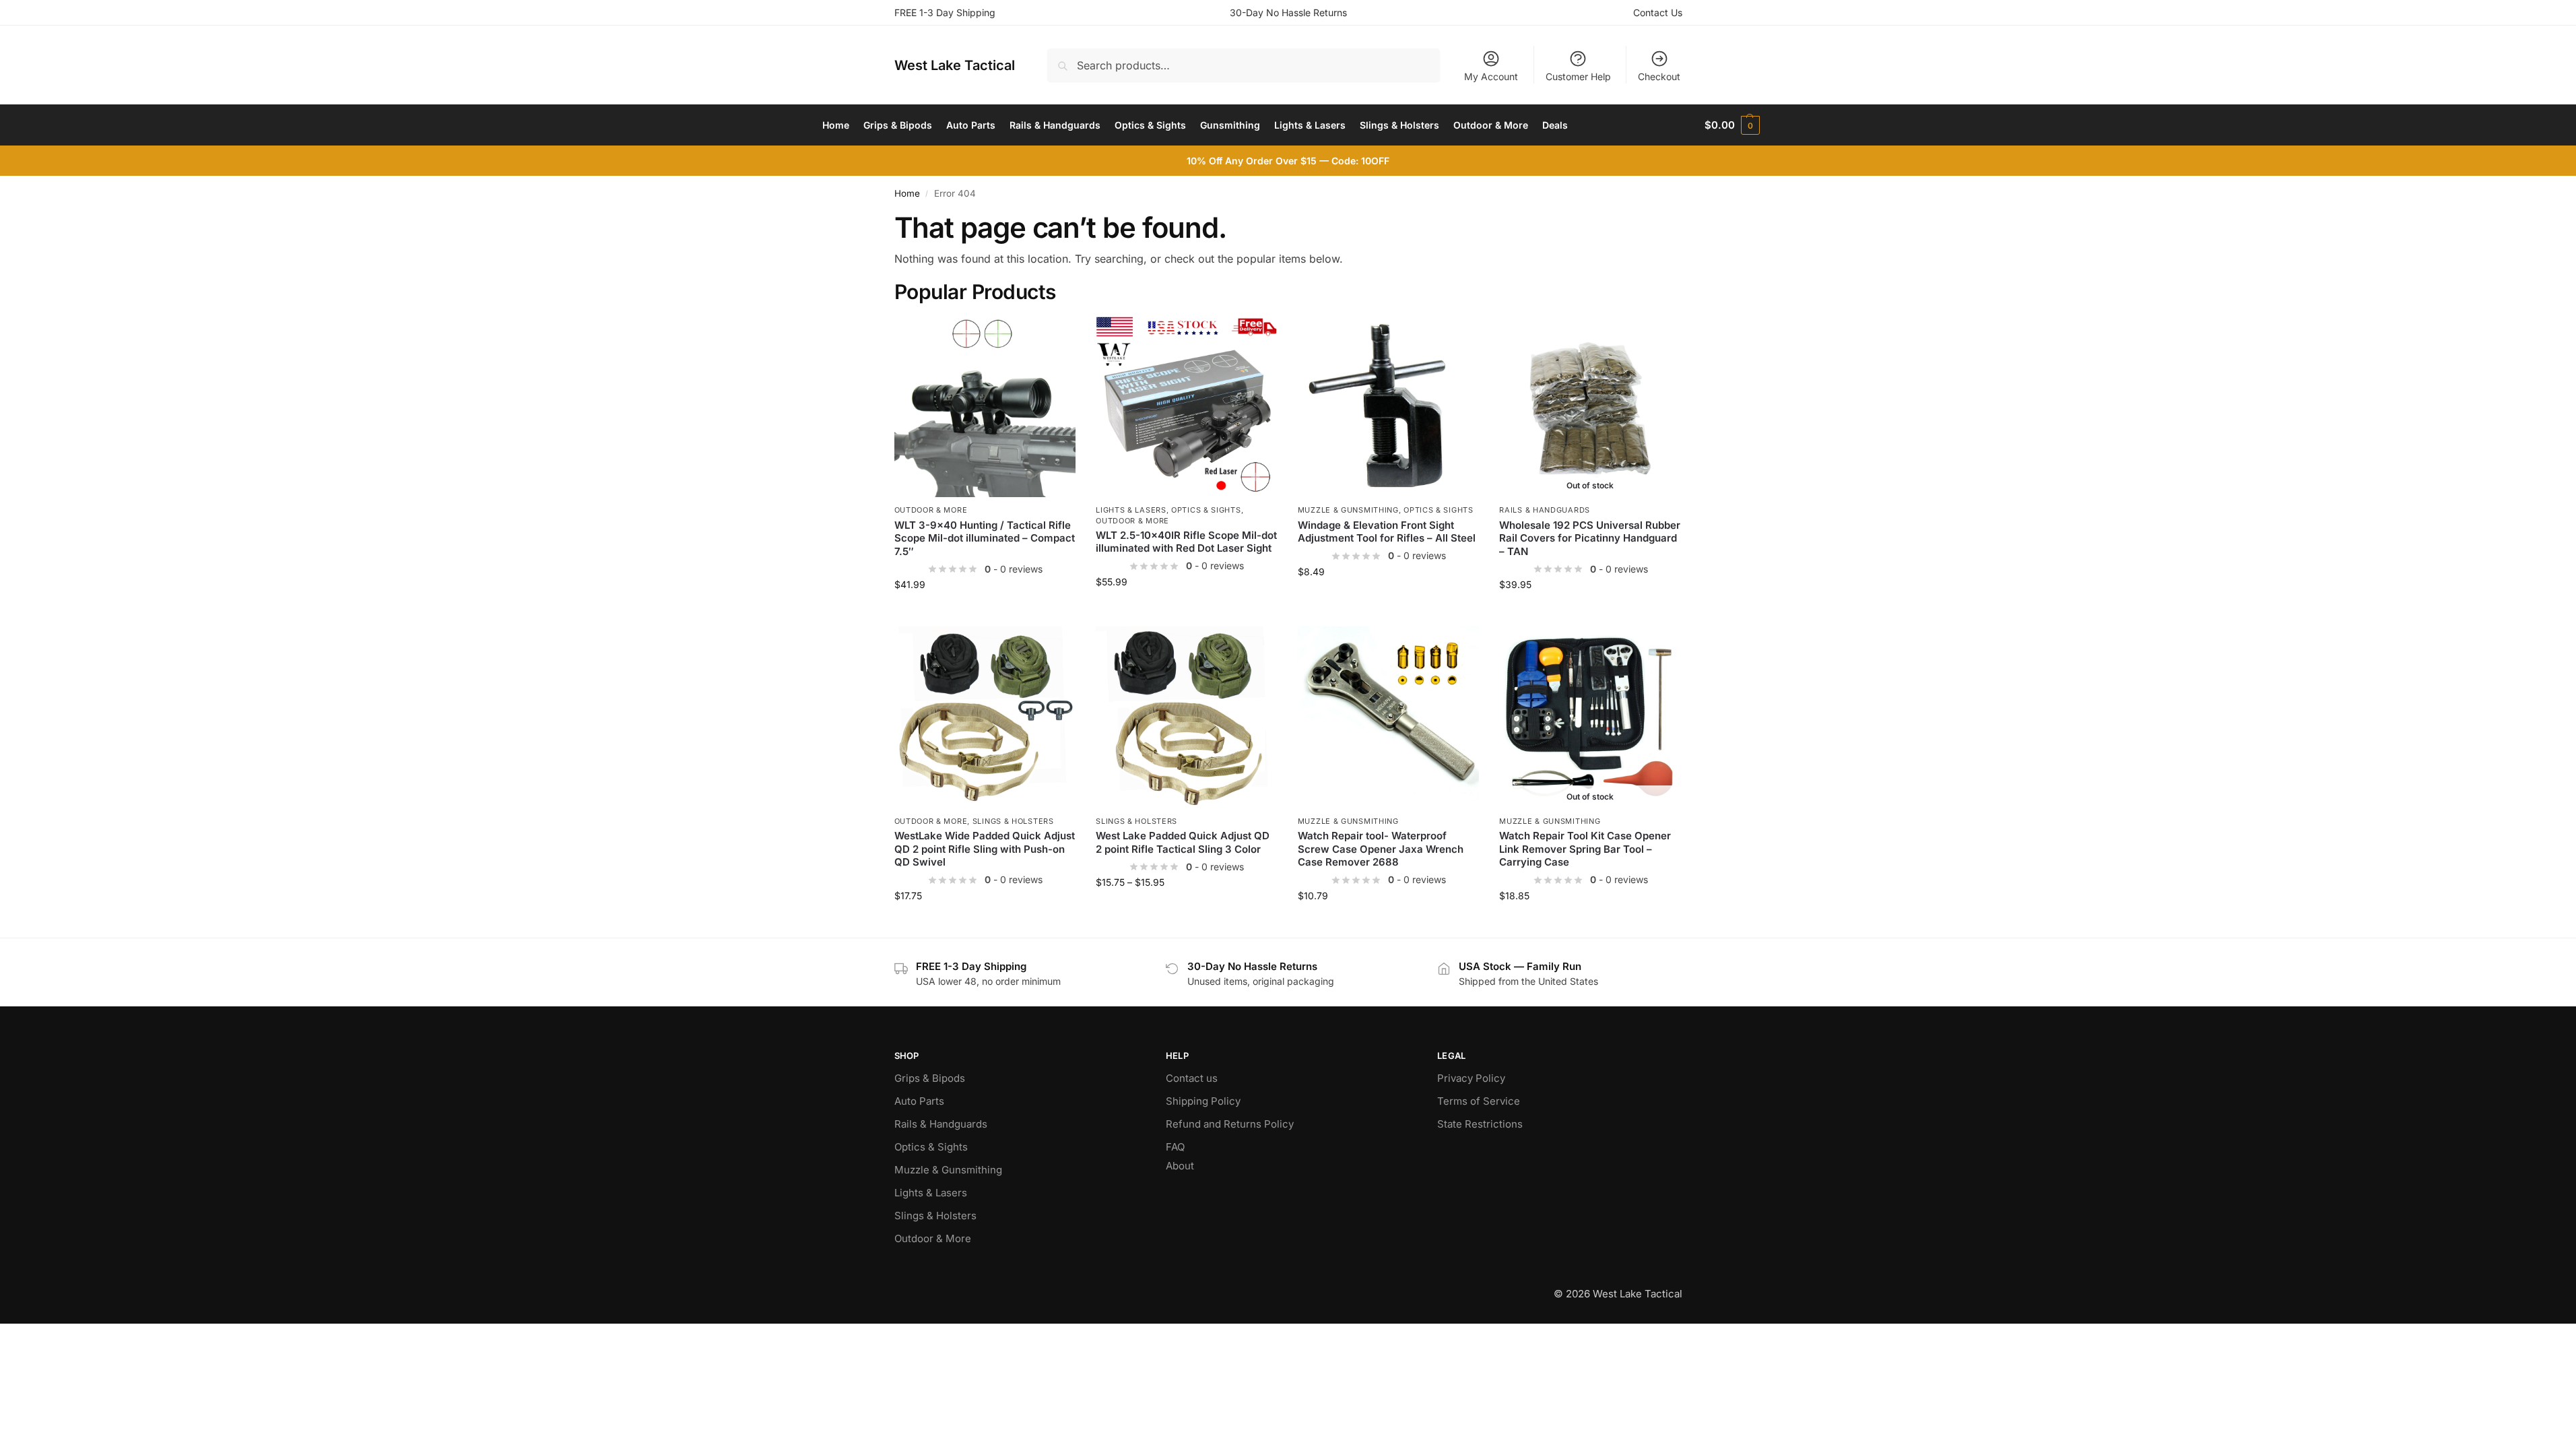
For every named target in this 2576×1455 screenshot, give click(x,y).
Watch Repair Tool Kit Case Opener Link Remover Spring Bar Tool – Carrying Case (1585, 849)
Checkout (1659, 76)
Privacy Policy (1471, 1078)
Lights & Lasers (1131, 510)
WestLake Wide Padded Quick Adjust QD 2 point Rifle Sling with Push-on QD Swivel (985, 849)
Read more (1590, 613)
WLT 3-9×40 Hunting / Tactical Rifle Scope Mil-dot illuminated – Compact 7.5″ (985, 538)
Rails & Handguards (1545, 510)
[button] (1732, 125)
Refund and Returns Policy (1230, 1124)
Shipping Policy (1203, 1101)
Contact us (1192, 1078)
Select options (985, 924)
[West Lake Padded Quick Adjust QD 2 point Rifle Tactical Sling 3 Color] (1187, 717)
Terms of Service (1479, 1101)
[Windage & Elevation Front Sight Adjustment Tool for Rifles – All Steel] (1389, 407)
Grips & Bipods (930, 1078)
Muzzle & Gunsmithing (1348, 510)
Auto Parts (919, 1101)
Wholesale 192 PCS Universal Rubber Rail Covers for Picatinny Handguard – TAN (1590, 538)
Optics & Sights (1206, 510)
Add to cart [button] (985, 613)
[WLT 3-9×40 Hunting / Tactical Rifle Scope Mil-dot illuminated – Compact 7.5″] (985, 407)
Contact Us (1658, 12)
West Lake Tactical (955, 65)
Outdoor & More (931, 510)
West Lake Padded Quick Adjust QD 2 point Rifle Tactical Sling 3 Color (1183, 842)
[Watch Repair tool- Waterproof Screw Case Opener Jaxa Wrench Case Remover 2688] (1389, 717)
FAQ (1175, 1147)
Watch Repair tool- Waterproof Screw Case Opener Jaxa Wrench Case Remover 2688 (1381, 849)
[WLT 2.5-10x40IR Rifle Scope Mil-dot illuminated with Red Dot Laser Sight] (1187, 407)
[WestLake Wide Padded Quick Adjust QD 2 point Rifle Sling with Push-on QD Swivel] (985, 717)
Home (907, 193)
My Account (1491, 76)
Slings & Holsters (1013, 821)
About (1180, 1166)
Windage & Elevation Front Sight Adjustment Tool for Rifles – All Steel (1387, 532)
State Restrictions (1480, 1124)
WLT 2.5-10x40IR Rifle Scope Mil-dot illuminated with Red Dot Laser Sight (1186, 542)
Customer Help (1578, 76)
